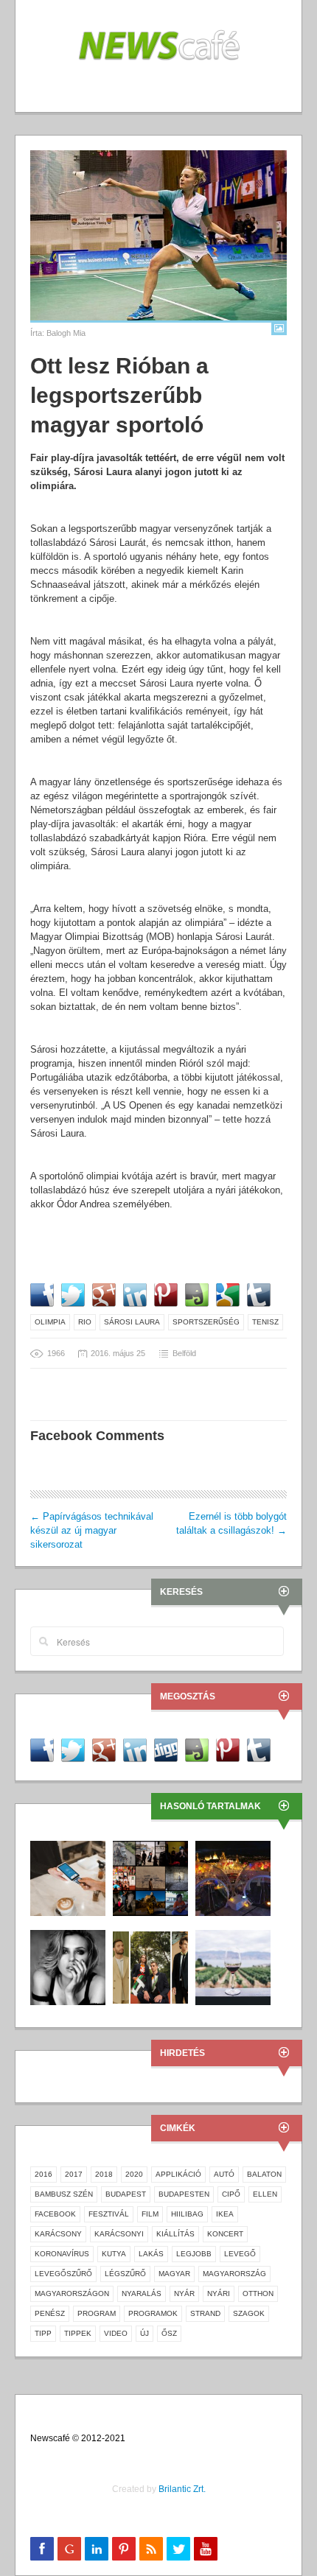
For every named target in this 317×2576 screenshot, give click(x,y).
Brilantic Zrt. (182, 2489)
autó (224, 2174)
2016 (43, 2174)
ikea (225, 2214)
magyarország (234, 2274)
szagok (249, 2313)
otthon (258, 2294)
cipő (231, 2194)
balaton (264, 2174)
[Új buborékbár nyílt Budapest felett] (233, 1878)
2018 (104, 2174)
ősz (169, 2333)
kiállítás (175, 2234)
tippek (78, 2333)
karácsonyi (119, 2234)
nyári (219, 2294)
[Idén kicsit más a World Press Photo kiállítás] (150, 1878)
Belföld (184, 1353)
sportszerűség (206, 1322)
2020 (134, 2174)
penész (50, 2313)
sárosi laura (132, 1322)
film (150, 2214)
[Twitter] (178, 2549)
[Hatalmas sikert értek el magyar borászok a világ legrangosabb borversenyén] (233, 1967)
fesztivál (109, 2214)
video (116, 2333)
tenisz (265, 1322)
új (144, 2333)
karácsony (58, 2234)
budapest (126, 2194)
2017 (74, 2174)
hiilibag (187, 2214)
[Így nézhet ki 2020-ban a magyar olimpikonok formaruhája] (150, 1967)
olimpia (50, 1322)
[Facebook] (42, 2549)
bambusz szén (64, 2194)
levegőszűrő (63, 2274)
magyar (174, 2274)
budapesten (184, 2194)
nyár (184, 2294)
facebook (55, 2214)
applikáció (178, 2174)
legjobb (194, 2254)
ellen (265, 2194)
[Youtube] (206, 2549)
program (97, 2313)
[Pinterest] (124, 2549)
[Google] (69, 2549)
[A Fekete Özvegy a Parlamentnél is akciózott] (68, 1967)
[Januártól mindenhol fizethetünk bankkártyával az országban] (68, 1878)
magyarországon (72, 2294)
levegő (240, 2254)
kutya (114, 2254)
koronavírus (62, 2254)
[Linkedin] (97, 2549)
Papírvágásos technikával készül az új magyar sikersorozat (92, 1530)
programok (153, 2313)
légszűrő (125, 2274)
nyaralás (142, 2294)
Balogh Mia (66, 333)
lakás (151, 2254)
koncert (225, 2234)
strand (205, 2313)
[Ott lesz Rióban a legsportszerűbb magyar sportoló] (158, 235)
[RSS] (151, 2549)
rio (85, 1322)
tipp (43, 2333)
